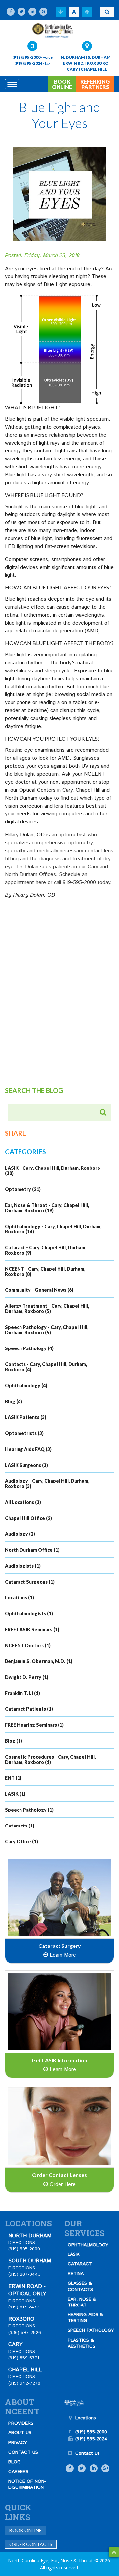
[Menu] (12, 84)
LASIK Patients (26, 1417)
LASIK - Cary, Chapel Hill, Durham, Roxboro (53, 1171)
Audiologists (23, 1566)
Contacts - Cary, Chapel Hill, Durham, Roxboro (46, 1367)
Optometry (23, 1189)
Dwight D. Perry (27, 1677)
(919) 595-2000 (26, 57)
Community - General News (39, 1290)
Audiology (20, 1534)
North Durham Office (32, 1550)
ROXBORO (98, 63)
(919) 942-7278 (24, 2383)
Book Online (25, 2530)
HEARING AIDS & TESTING (85, 2318)
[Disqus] (59, 1001)
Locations (20, 1598)
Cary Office (21, 1842)
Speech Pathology (29, 1348)
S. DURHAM (99, 57)
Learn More (62, 1955)
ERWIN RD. (74, 63)
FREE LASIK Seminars (32, 1629)
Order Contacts (31, 2544)
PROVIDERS (21, 2423)
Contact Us (88, 2453)
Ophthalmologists (29, 1614)
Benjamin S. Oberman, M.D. (39, 1661)
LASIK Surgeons (26, 1465)
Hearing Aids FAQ (28, 1449)
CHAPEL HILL (94, 69)
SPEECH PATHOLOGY (91, 2330)
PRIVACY (18, 2443)
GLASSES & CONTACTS (80, 2286)
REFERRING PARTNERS (95, 84)
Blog (14, 1401)
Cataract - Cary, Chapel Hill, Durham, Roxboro (46, 1250)
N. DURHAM (73, 57)
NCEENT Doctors (28, 1645)
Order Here (62, 2184)
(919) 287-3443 (24, 2274)
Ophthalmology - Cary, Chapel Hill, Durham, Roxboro (53, 1229)
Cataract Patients (29, 1709)
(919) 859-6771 (24, 2358)
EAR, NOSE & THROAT (82, 2302)
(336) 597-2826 (25, 2333)
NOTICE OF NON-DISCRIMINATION (27, 2484)
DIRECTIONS (22, 2243)
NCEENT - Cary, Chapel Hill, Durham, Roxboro (45, 1271)
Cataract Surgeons (30, 1582)
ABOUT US (20, 2433)
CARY (72, 69)
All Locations (23, 1502)
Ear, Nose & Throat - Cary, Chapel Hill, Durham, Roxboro (47, 1208)
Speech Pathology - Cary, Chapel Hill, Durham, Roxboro (47, 1330)
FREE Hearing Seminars (34, 1725)
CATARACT (80, 2264)
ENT (13, 1778)
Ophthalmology (26, 1385)
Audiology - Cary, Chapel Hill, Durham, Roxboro (47, 1484)
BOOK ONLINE (62, 84)
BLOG (14, 2462)
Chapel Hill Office (28, 1518)
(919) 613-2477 (24, 2307)
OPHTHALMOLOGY (88, 2245)
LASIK (15, 1794)
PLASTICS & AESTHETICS (81, 2343)
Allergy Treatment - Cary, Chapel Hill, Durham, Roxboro (47, 1309)
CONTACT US (23, 2452)
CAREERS (18, 2472)
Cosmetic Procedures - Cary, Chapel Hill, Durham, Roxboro (50, 1759)
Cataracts (20, 1826)
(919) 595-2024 (28, 63)
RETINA (76, 2274)
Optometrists (24, 1433)
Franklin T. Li (22, 1693)
